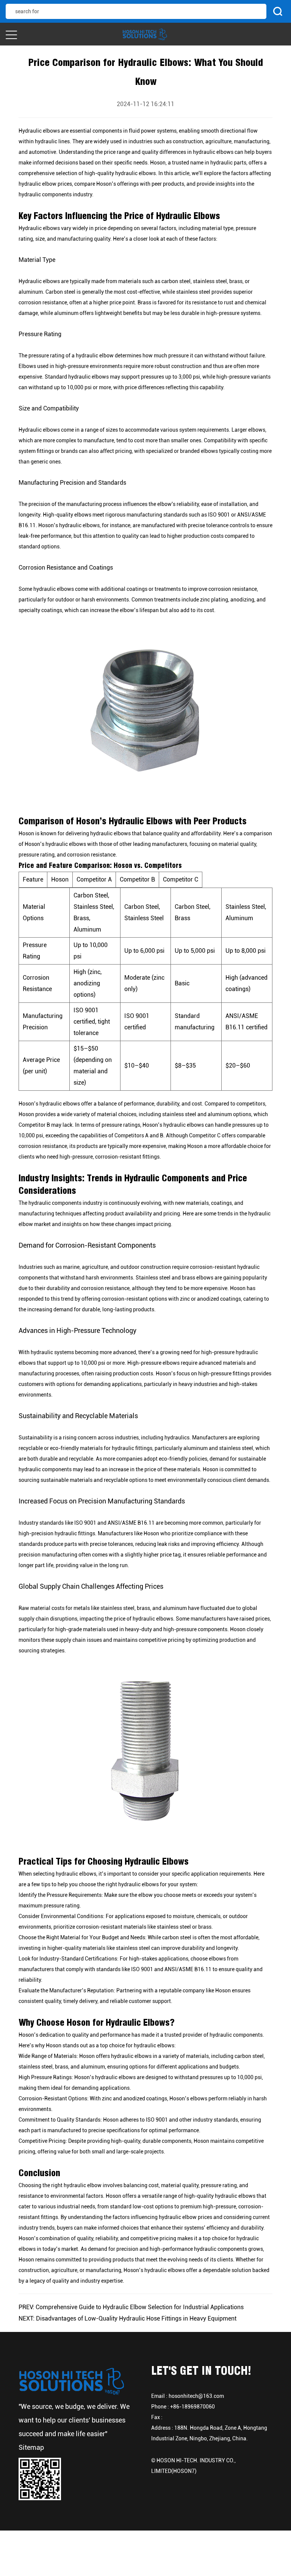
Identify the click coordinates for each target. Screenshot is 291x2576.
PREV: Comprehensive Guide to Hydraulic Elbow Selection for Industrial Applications (131, 2307)
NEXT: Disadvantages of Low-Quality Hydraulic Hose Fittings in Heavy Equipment (128, 2318)
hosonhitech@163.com (196, 2396)
